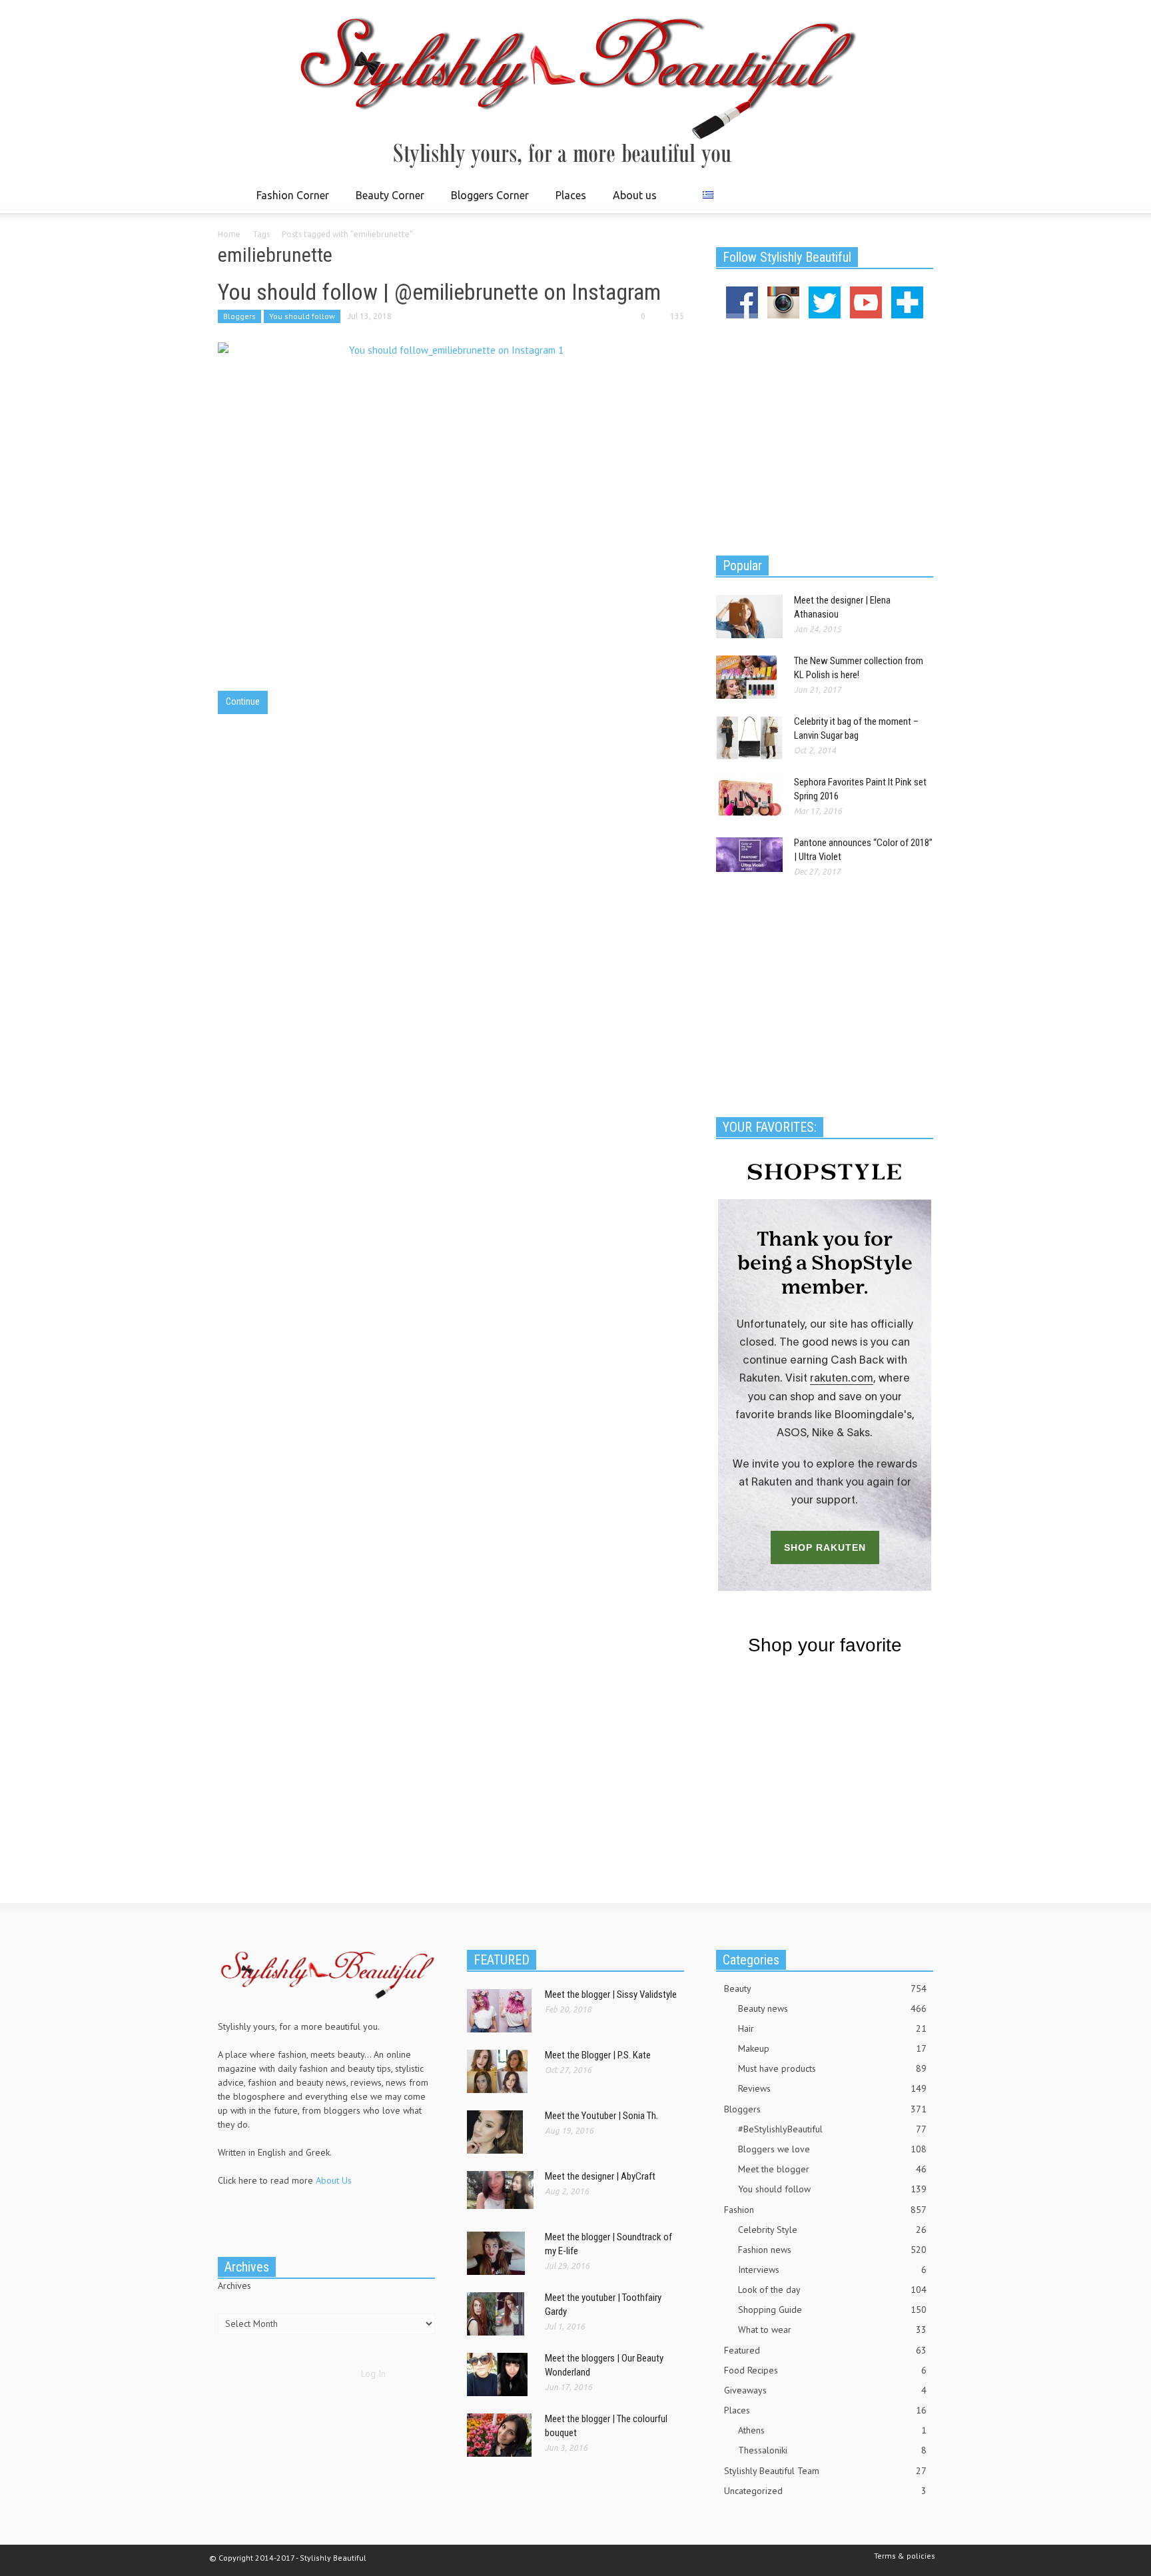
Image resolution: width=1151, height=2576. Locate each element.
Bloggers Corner (486, 201)
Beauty (825, 1988)
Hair (832, 2028)
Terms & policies (905, 2556)
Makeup (832, 2048)
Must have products (832, 2068)
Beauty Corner (386, 201)
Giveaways (825, 2390)
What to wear (832, 2330)
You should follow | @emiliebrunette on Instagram (439, 292)
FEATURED (502, 1960)
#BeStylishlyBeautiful (832, 2129)
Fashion (825, 2210)
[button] (920, 195)
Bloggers (239, 316)
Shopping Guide (832, 2310)
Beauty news (832, 2008)
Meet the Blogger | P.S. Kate (598, 2055)
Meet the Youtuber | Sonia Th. (601, 2116)
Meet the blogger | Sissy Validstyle (611, 1994)
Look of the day (832, 2290)
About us (635, 195)
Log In (373, 2373)
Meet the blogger (832, 2169)
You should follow (302, 316)
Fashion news (832, 2250)
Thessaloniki (832, 2450)
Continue (243, 701)
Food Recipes (825, 2370)
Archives (234, 2286)
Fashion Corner (289, 201)
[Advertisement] (825, 435)
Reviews (832, 2088)
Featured (825, 2350)
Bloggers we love (832, 2149)
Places (567, 201)
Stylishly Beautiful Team (825, 2471)
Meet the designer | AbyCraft (600, 2176)
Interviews (832, 2270)
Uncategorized (825, 2491)
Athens (832, 2430)
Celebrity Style (832, 2230)
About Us (334, 2180)
